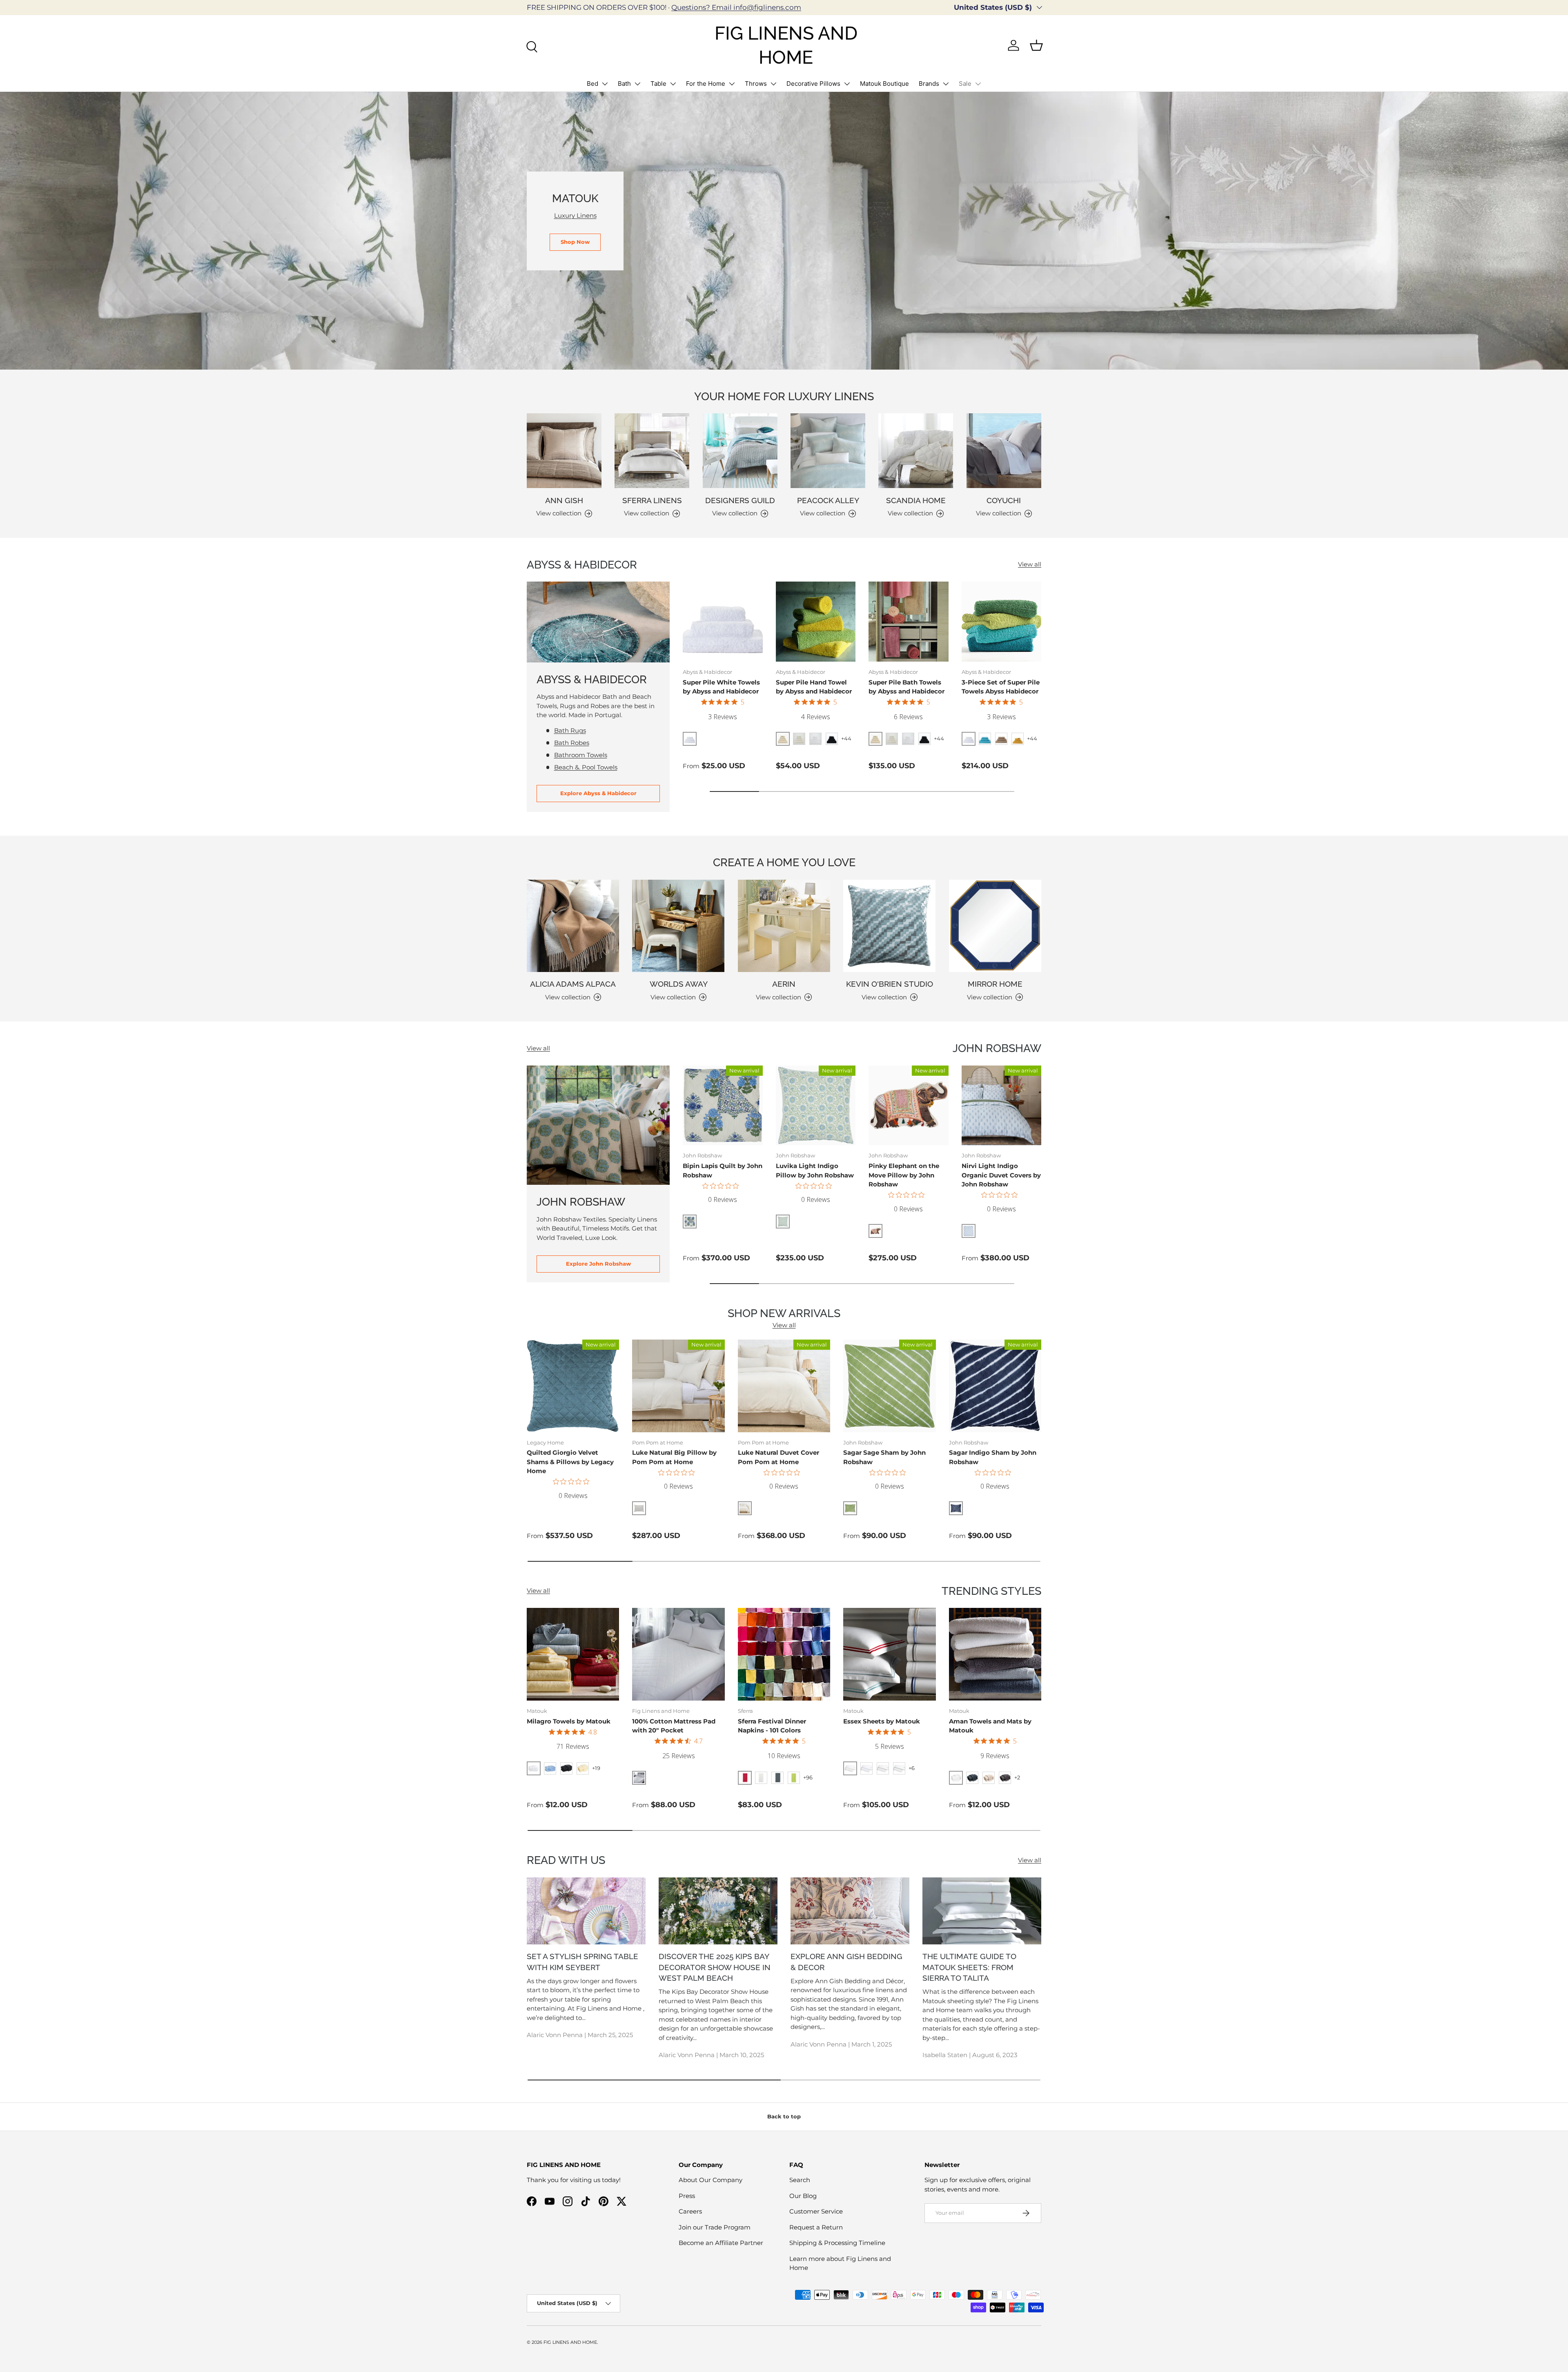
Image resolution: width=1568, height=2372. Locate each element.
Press (687, 2196)
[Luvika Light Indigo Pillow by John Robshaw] (816, 1106)
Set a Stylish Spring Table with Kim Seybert (582, 1962)
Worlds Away (679, 984)
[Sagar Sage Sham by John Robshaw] (889, 1386)
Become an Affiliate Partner (721, 2243)
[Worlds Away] (678, 926)
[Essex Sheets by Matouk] (889, 1654)
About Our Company (710, 2180)
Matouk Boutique (884, 84)
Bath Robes (572, 743)
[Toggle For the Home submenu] (732, 84)
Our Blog (803, 2196)
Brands (929, 84)
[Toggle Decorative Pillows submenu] (847, 84)
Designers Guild (740, 500)
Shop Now (575, 242)
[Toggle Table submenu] (673, 84)
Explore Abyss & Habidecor (598, 793)
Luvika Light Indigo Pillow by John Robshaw (815, 1170)
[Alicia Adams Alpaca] (573, 926)
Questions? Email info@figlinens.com (736, 7)
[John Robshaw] (598, 1125)
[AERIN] (784, 926)
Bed (592, 84)
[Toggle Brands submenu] (946, 84)
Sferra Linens (652, 500)
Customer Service (816, 2211)
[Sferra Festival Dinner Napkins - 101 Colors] (784, 1654)
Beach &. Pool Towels (586, 767)
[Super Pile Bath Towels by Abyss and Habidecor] (909, 622)
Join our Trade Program (715, 2227)
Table (658, 84)
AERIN (784, 984)
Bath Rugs (570, 730)
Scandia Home (916, 500)
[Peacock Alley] (828, 451)
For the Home (706, 84)
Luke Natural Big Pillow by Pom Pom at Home (674, 1457)
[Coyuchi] (1004, 451)
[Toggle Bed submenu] (605, 84)
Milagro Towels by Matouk (569, 1721)
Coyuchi (1004, 500)
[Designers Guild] (740, 451)
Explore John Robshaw (598, 1264)
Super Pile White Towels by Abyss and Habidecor (721, 687)
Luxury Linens (575, 215)
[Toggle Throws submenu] (773, 84)
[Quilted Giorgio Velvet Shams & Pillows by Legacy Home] (573, 1386)
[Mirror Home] (995, 926)
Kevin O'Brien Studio (890, 984)
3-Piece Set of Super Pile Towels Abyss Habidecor (1001, 687)
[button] (1036, 45)
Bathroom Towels (581, 755)
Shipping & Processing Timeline (837, 2243)
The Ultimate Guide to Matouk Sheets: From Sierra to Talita (969, 1967)
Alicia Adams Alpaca (573, 984)
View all (1030, 564)
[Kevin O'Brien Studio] (889, 926)
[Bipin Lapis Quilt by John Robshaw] (723, 1106)
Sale (965, 84)
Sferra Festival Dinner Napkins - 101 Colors (772, 1726)
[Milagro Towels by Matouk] (573, 1654)
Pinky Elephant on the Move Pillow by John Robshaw (904, 1175)
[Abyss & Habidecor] (598, 622)
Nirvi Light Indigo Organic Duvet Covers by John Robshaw (1001, 1175)
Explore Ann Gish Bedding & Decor (846, 1962)
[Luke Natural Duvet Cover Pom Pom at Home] (784, 1386)
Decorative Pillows (813, 84)
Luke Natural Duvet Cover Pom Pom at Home (778, 1457)
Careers (690, 2211)
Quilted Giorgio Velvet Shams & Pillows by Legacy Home (570, 1462)
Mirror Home (995, 984)
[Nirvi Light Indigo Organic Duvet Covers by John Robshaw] (1002, 1106)
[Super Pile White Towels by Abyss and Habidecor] (723, 622)
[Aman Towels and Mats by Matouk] (995, 1654)
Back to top (784, 2116)
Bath (624, 84)
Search (800, 2180)
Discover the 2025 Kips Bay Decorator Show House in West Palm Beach (715, 1967)
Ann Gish (564, 500)
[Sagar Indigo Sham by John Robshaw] (995, 1386)
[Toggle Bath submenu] (637, 84)
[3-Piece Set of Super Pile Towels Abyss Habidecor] (1002, 622)
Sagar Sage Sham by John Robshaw (884, 1457)
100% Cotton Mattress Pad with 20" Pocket (674, 1726)
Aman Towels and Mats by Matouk (990, 1726)
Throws (756, 84)
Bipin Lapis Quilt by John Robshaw (723, 1170)
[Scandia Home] (916, 451)
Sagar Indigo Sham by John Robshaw (993, 1457)
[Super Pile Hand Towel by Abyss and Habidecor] (816, 622)
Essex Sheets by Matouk (882, 1721)
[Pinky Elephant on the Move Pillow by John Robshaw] (909, 1106)
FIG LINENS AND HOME (570, 2342)
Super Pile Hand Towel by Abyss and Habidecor (814, 687)
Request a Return (816, 2227)
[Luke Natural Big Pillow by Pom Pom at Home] (678, 1386)
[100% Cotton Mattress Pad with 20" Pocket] (678, 1654)
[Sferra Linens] (652, 451)
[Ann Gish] (564, 451)
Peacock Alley (828, 500)
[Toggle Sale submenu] (978, 84)
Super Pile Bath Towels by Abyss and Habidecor (906, 687)
